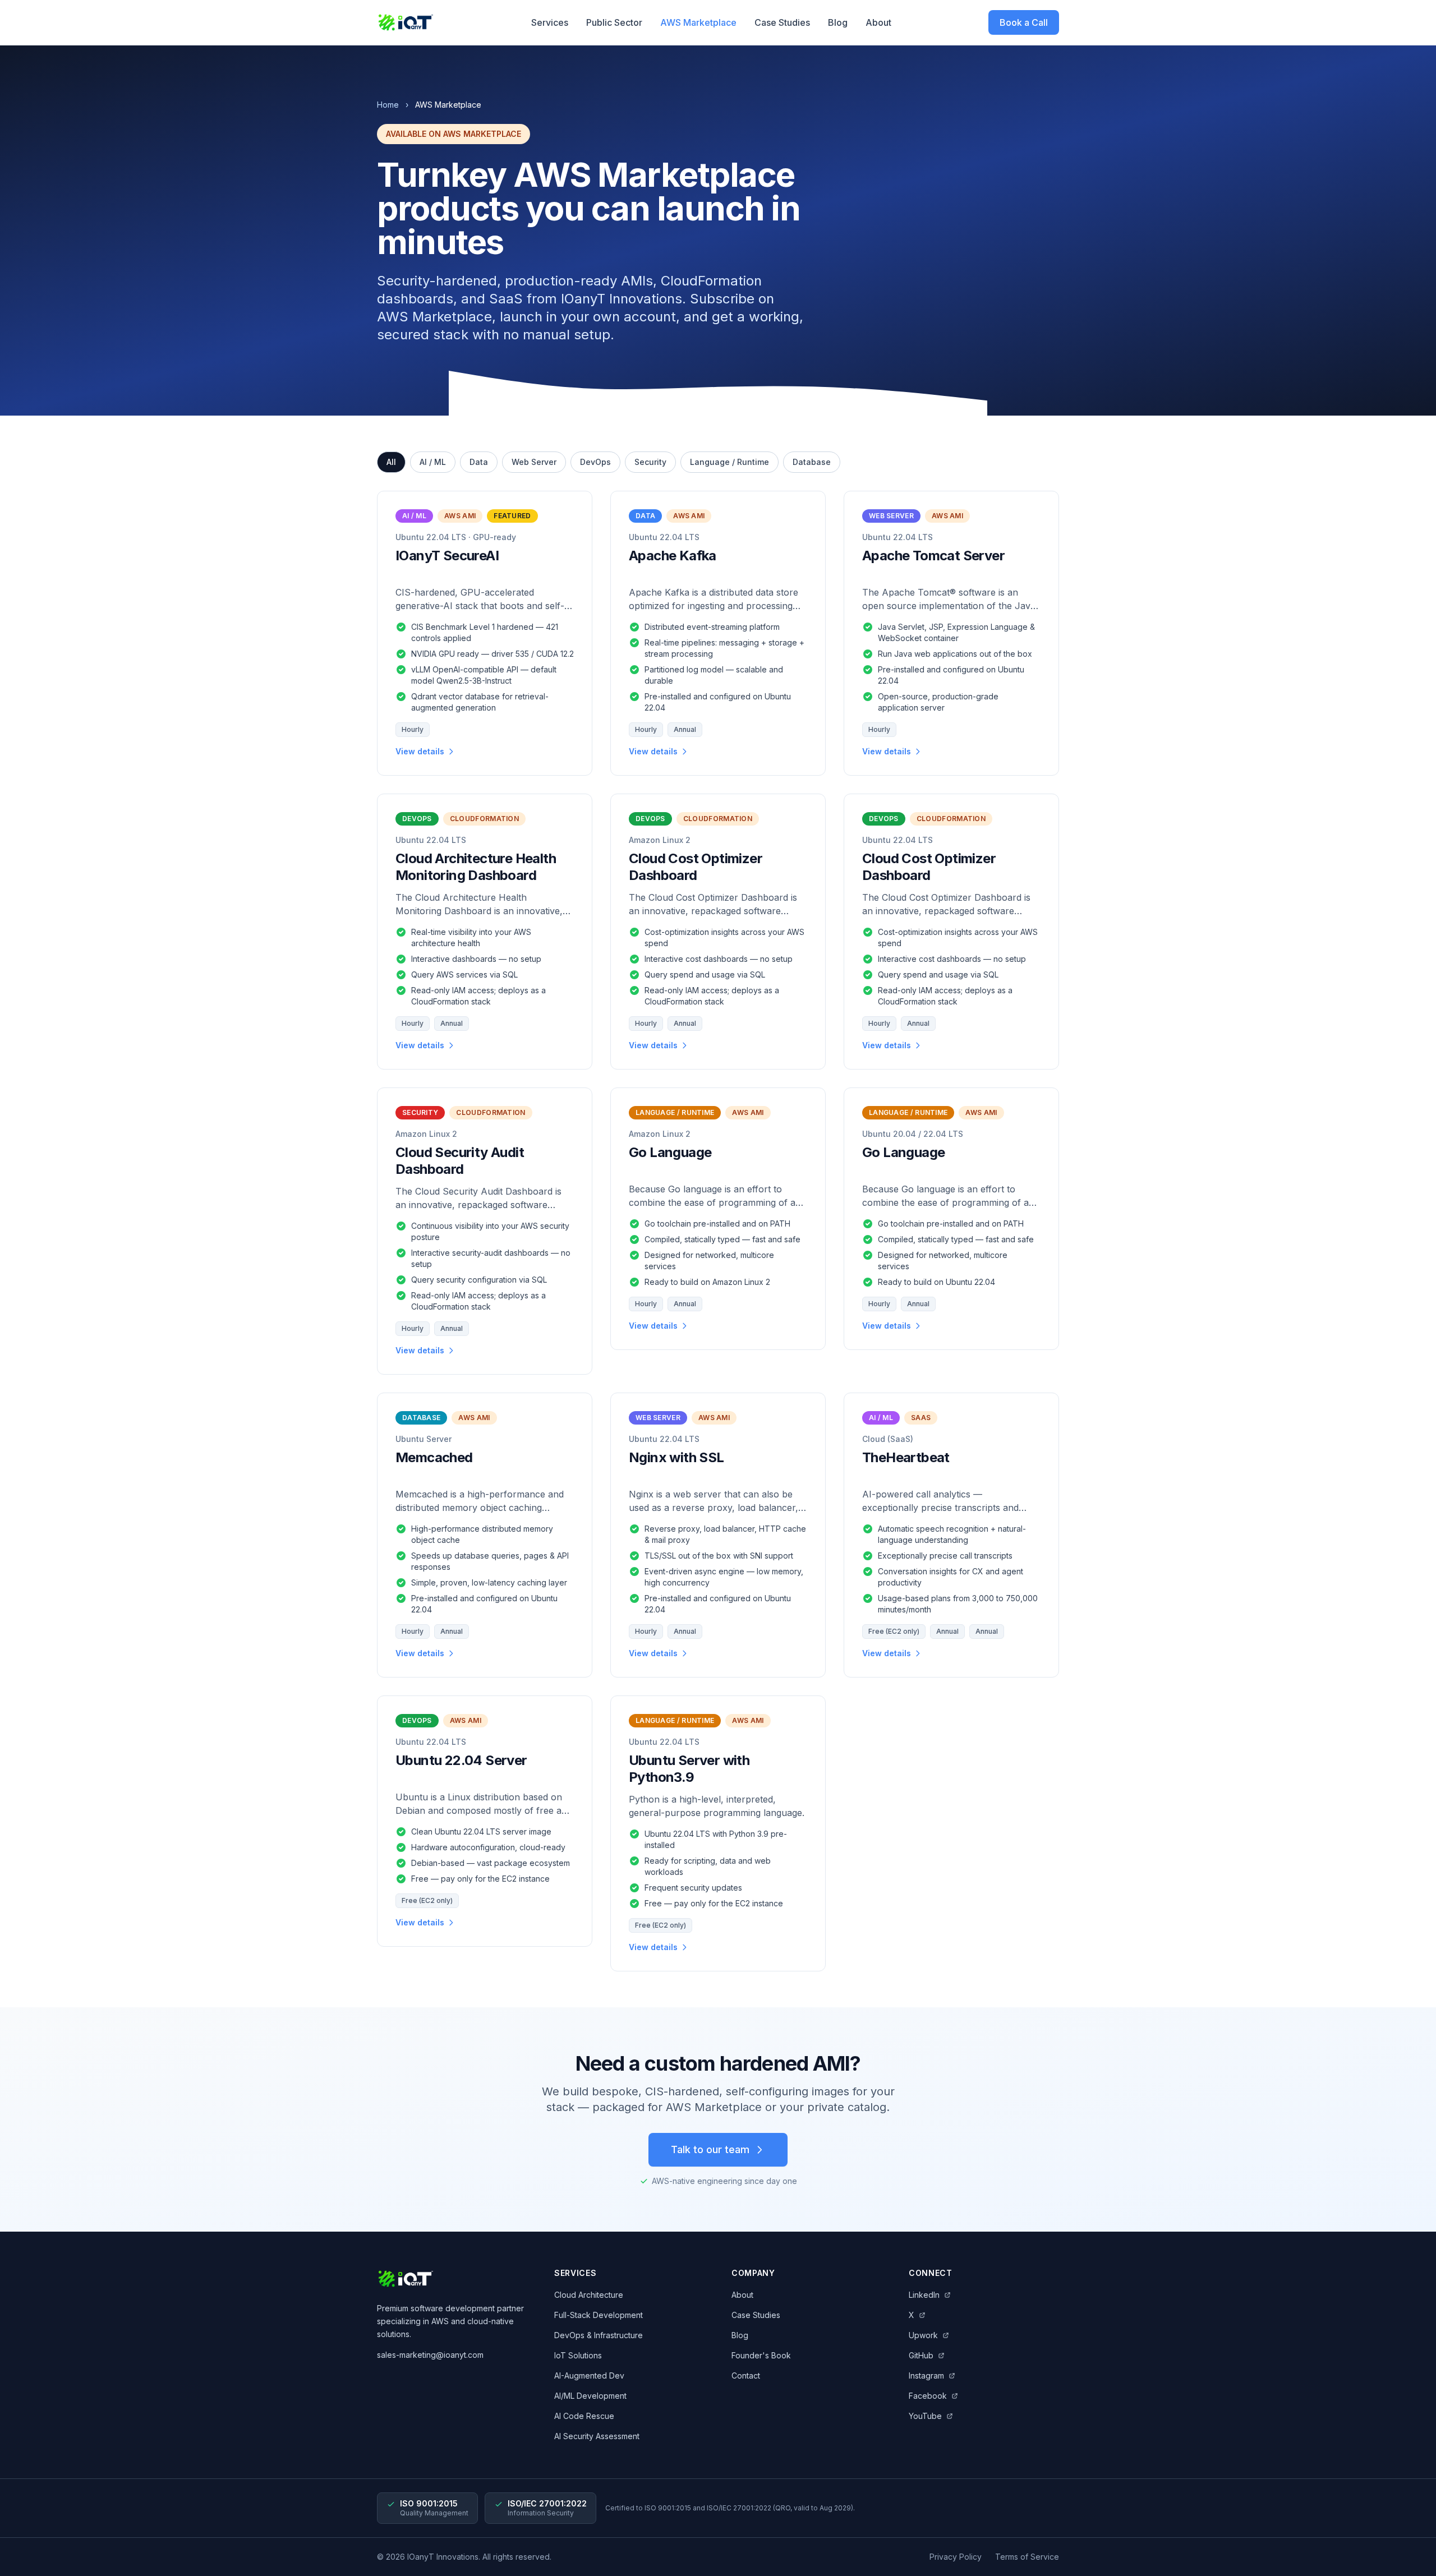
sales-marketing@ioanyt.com (430, 2355)
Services (550, 22)
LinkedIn (924, 2295)
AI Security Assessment (597, 2436)
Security (650, 462)
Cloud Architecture (589, 2295)
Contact (746, 2375)
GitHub (921, 2355)
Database (812, 462)
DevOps (595, 462)
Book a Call (1024, 22)
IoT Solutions (578, 2355)
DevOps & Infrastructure (599, 2335)
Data (479, 462)
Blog (838, 22)
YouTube (925, 2416)
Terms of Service (1027, 2557)
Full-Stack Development (599, 2315)
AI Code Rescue (584, 2416)
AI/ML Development (590, 2396)
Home (388, 105)
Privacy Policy (956, 2557)
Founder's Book (761, 2355)
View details (420, 751)
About (878, 22)
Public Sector (614, 22)
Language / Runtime (729, 462)
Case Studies (782, 22)
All (391, 462)
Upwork (923, 2335)
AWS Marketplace (698, 22)
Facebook (928, 2396)
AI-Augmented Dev (589, 2375)
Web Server (534, 462)
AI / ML (433, 462)
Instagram (926, 2375)
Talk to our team (710, 2149)
